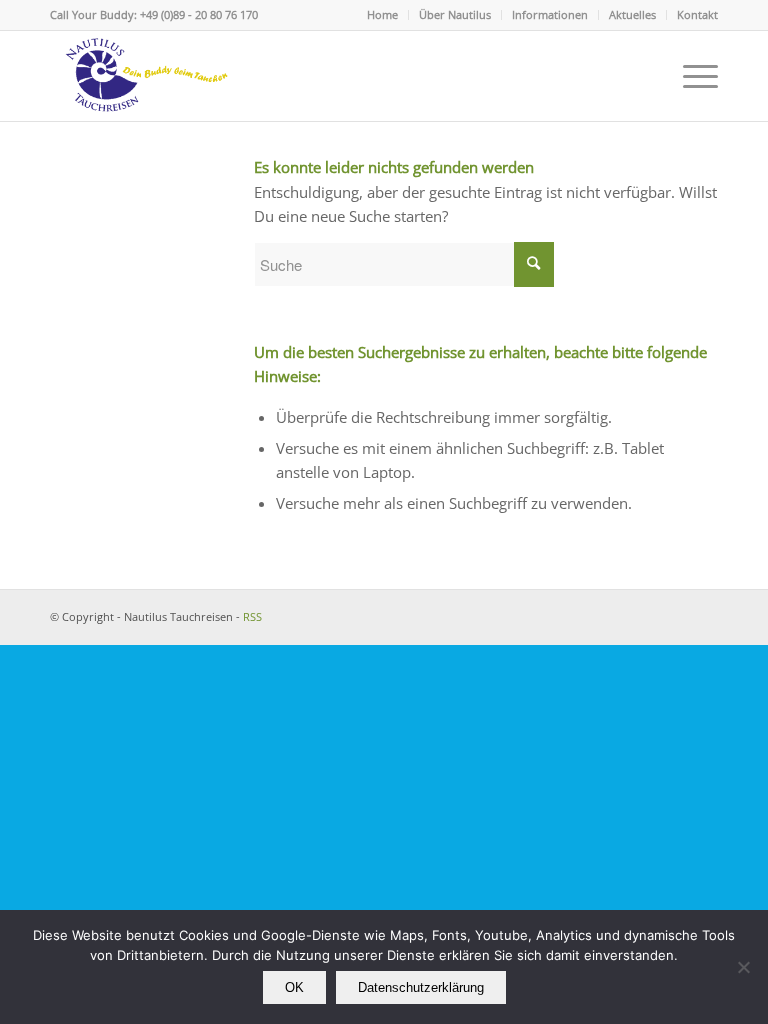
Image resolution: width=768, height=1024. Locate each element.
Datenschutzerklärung (421, 987)
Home (382, 14)
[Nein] (743, 967)
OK (294, 987)
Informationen (550, 14)
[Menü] (690, 76)
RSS (252, 616)
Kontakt (697, 14)
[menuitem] (383, 15)
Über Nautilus (455, 14)
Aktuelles (632, 14)
